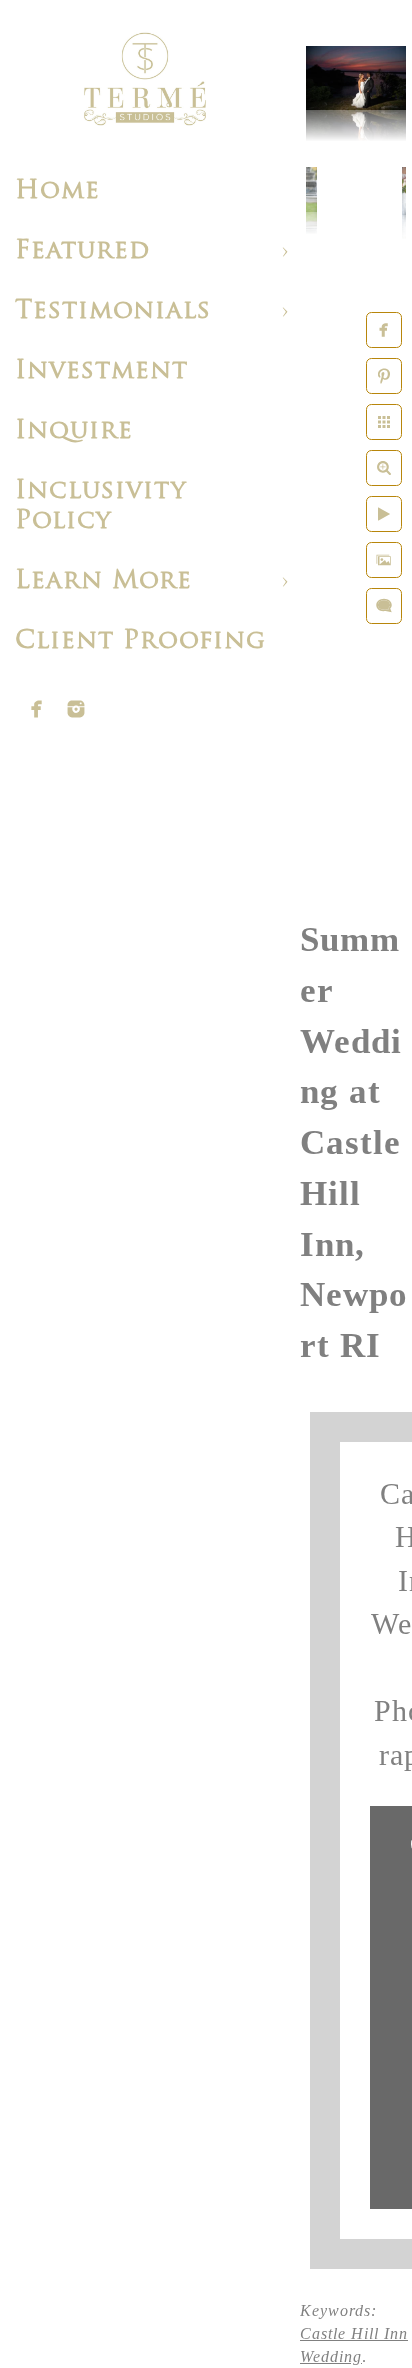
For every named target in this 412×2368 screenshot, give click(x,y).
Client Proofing (140, 641)
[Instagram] (76, 709)
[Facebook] (37, 709)
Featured (82, 251)
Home (57, 191)
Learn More (103, 581)
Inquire (74, 431)
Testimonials (113, 311)
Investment (101, 371)
